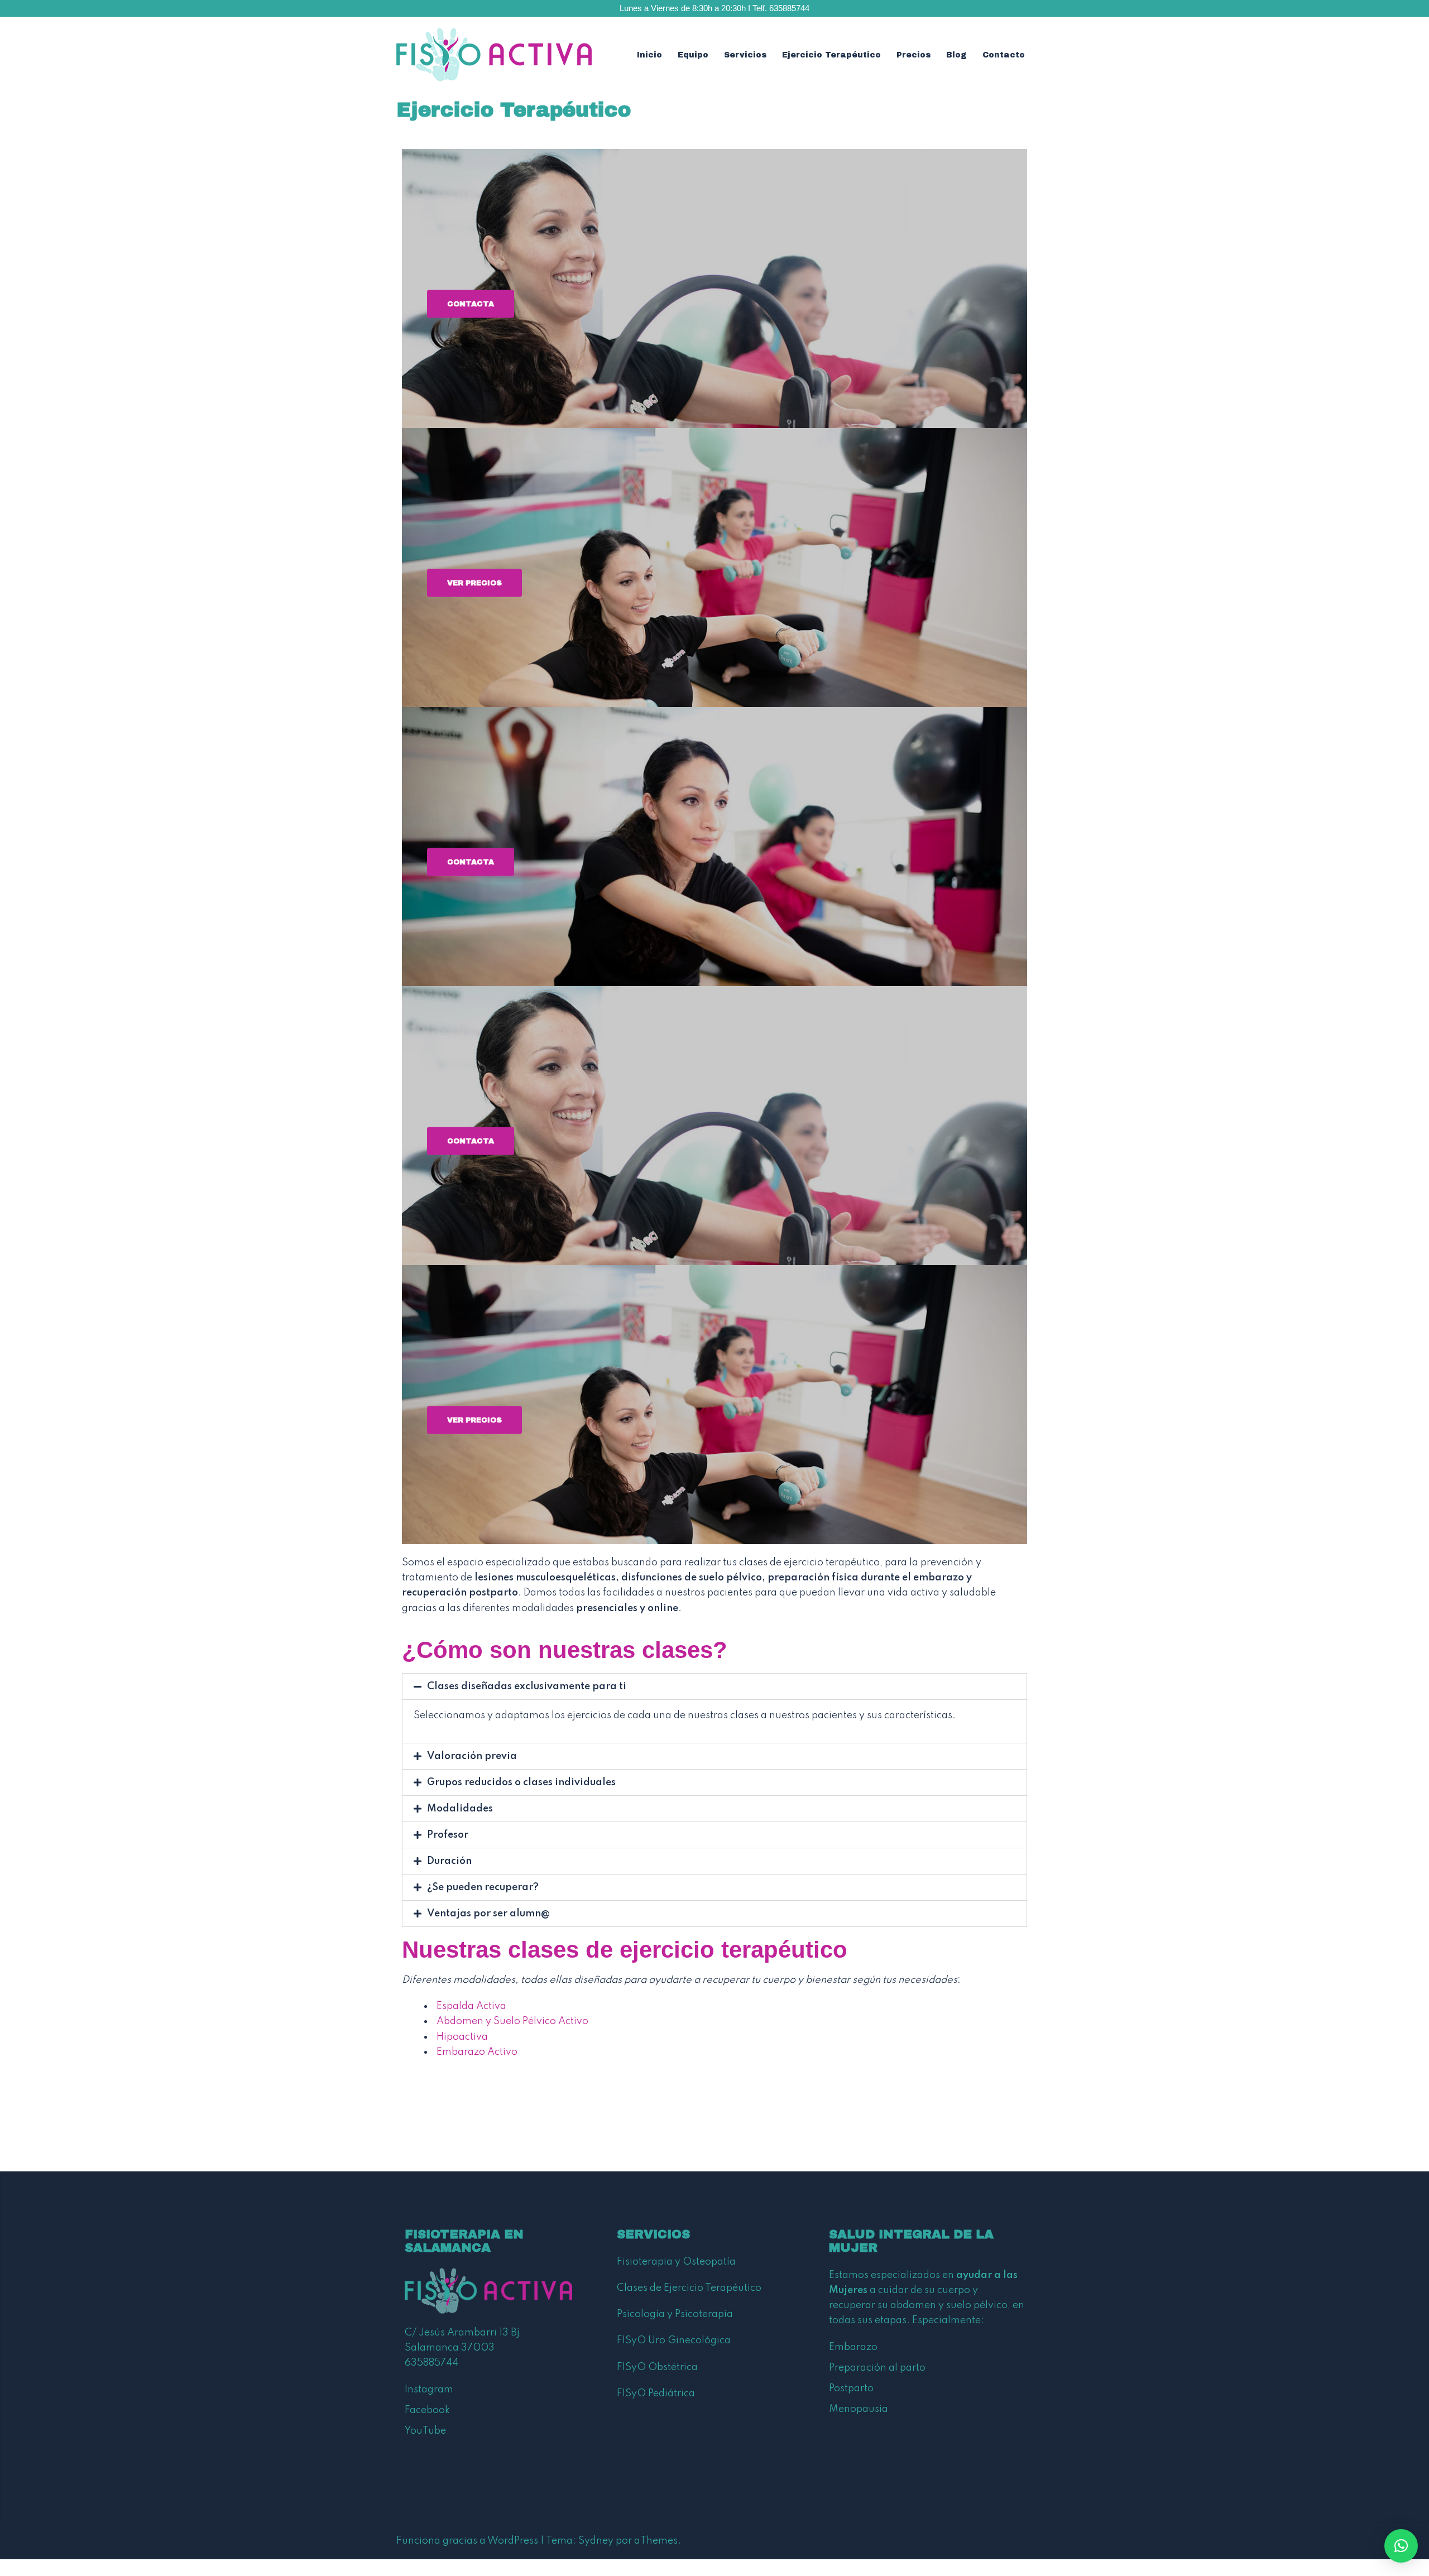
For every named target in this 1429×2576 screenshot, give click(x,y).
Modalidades (460, 1809)
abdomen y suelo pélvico (949, 2305)
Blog (956, 55)
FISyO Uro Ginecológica (674, 2340)
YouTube (425, 2431)
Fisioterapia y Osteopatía (676, 2262)
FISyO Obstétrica (657, 2367)
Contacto (1004, 55)
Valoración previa (472, 1756)
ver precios (474, 583)
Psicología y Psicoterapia (675, 2314)
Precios (913, 55)
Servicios (745, 55)
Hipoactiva (462, 2037)
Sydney (596, 2541)
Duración (449, 1861)
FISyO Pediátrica (656, 2394)
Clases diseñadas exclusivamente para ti (527, 1686)
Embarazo (853, 2347)
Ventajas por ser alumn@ (488, 1914)
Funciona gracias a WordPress (467, 2541)
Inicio (649, 55)
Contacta (471, 304)
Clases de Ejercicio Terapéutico (689, 2288)
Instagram (429, 2390)
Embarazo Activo (477, 2052)
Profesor (448, 1835)
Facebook (427, 2410)
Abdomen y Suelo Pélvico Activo (512, 2021)
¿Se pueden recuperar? (483, 1887)
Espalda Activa (471, 2006)
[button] (714, 1686)
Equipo (693, 55)
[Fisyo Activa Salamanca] (494, 55)
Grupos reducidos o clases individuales (521, 1782)
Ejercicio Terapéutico (831, 55)
